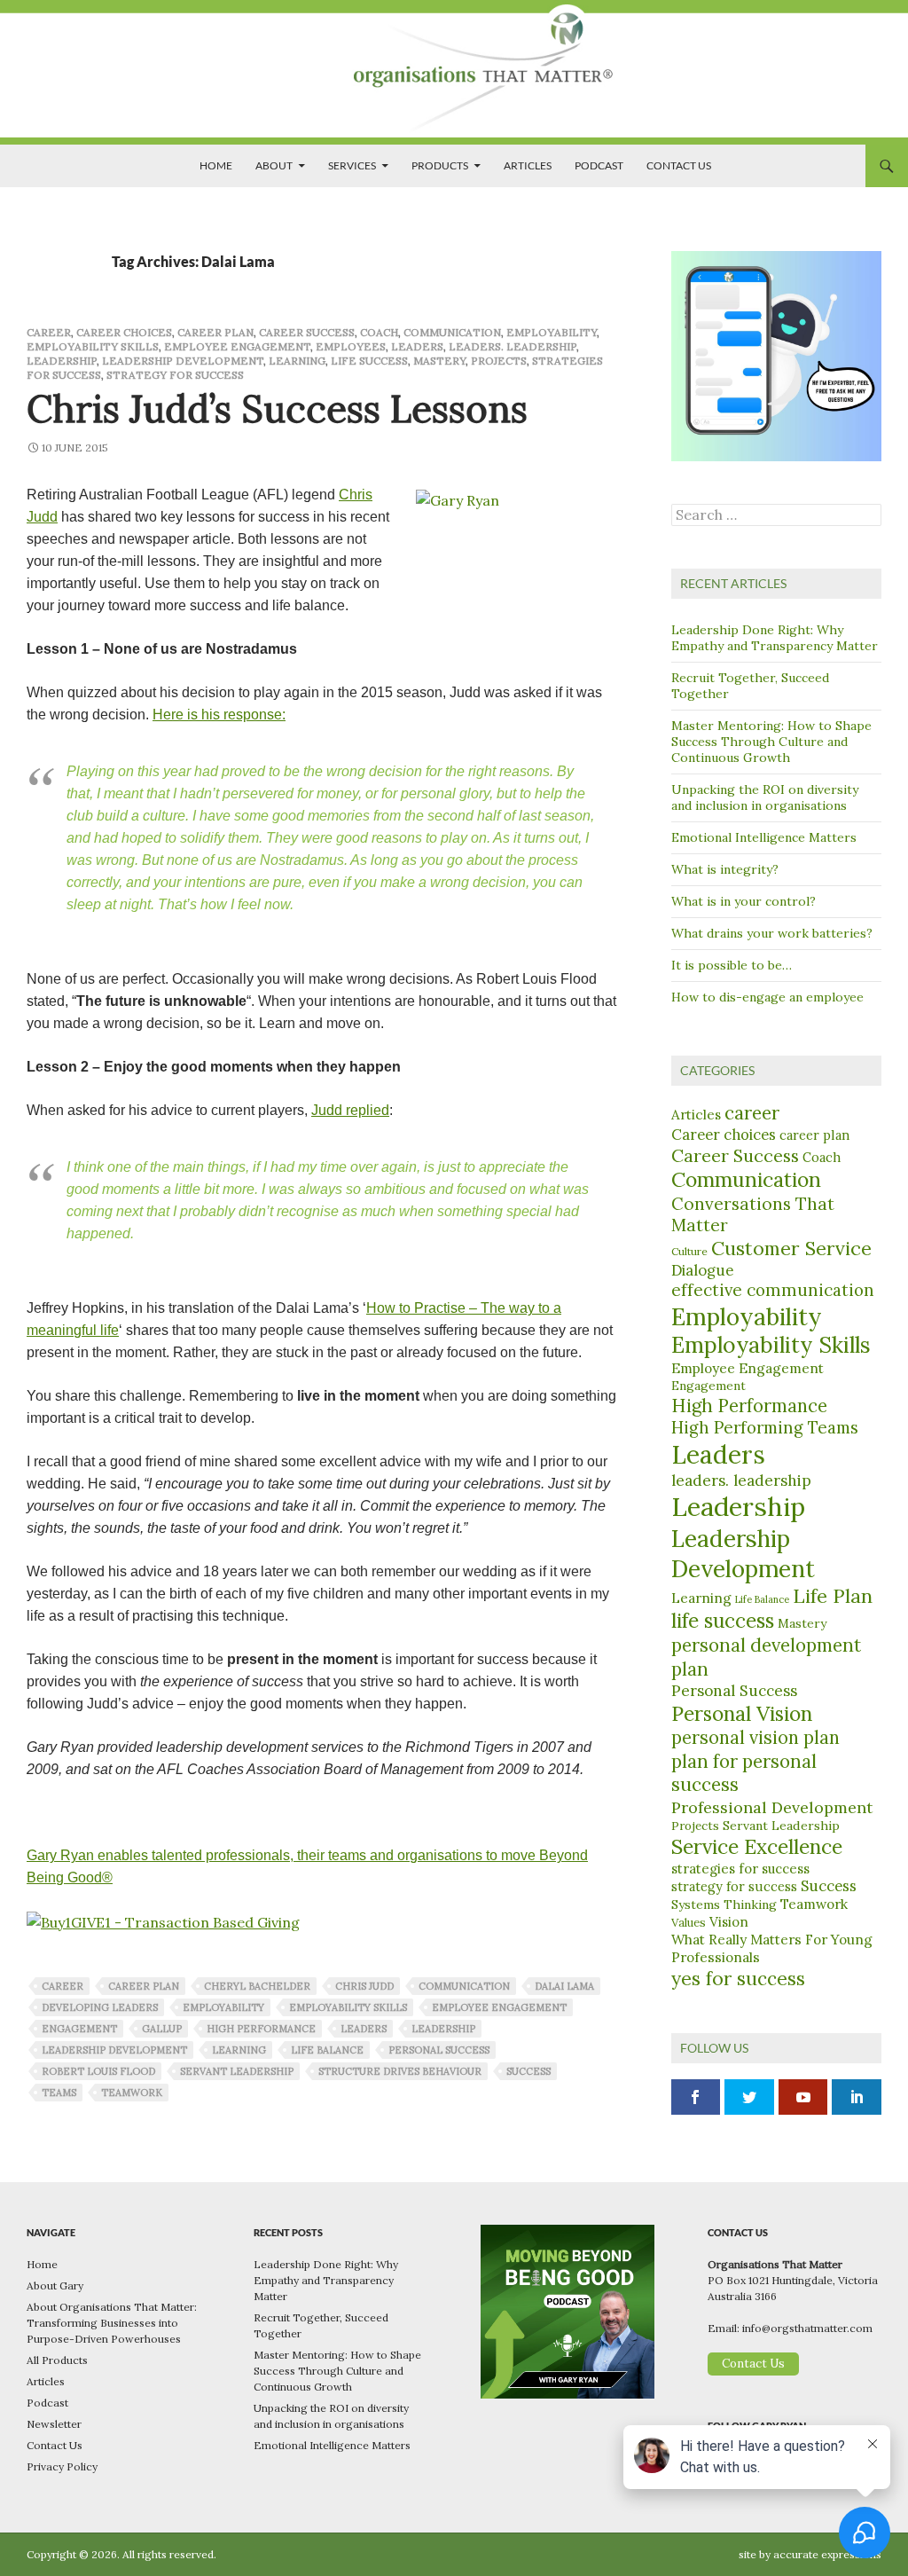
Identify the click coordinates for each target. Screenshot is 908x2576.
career (49, 332)
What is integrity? (725, 869)
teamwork (132, 2093)
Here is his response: (219, 715)
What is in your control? (744, 901)
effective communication (773, 1290)
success (528, 2071)
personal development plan (766, 1657)
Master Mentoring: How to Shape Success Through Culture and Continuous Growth (771, 742)
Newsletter (54, 2424)
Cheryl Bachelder (257, 1986)
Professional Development (772, 1807)
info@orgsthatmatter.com (807, 2328)
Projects (499, 361)
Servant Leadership (781, 1826)
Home (216, 165)
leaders (364, 2029)
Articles (528, 165)
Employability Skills (93, 346)
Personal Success (734, 1691)
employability (223, 2007)
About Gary (55, 2285)
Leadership (62, 361)
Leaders (417, 346)
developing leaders (100, 2007)
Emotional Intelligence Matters (764, 837)
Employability (552, 332)
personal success (439, 2050)
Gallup (162, 2029)
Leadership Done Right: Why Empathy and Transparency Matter (775, 638)
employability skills (348, 2007)
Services (352, 165)
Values (689, 1923)
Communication (452, 332)
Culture (689, 1251)
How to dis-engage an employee (767, 997)
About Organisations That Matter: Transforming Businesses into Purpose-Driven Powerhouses (112, 2323)
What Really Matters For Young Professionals (772, 1948)
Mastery (439, 361)
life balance (327, 2050)
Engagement (79, 2029)
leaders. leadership (513, 346)
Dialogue (702, 1270)
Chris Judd (364, 1986)
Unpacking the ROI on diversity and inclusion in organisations (765, 797)
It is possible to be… (732, 965)
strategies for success (740, 1869)
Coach (379, 332)
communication (464, 1986)
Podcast (599, 165)
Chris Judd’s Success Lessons (277, 409)
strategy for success (175, 375)
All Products (57, 2360)
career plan (215, 332)
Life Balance (762, 1599)
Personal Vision (742, 1713)
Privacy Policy (62, 2466)
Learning (297, 361)
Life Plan (833, 1596)
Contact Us (679, 165)
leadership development (114, 2050)
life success (369, 361)
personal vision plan (755, 1738)
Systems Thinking (724, 1905)
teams (59, 2093)
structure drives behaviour (400, 2071)
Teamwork (814, 1904)
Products (440, 165)
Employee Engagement (237, 346)
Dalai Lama (564, 1986)
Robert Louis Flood (98, 2071)
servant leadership (237, 2071)
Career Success (307, 332)
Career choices (124, 332)
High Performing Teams (765, 1427)
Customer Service (791, 1248)
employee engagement (499, 2007)
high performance (261, 2029)
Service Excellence (757, 1846)
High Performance (749, 1406)
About (274, 165)
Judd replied (350, 1110)
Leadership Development (183, 361)
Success (829, 1886)
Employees (351, 346)
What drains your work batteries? (772, 933)
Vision (729, 1922)
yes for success (738, 1979)
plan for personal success (744, 1773)
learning (239, 2050)
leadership (443, 2029)
